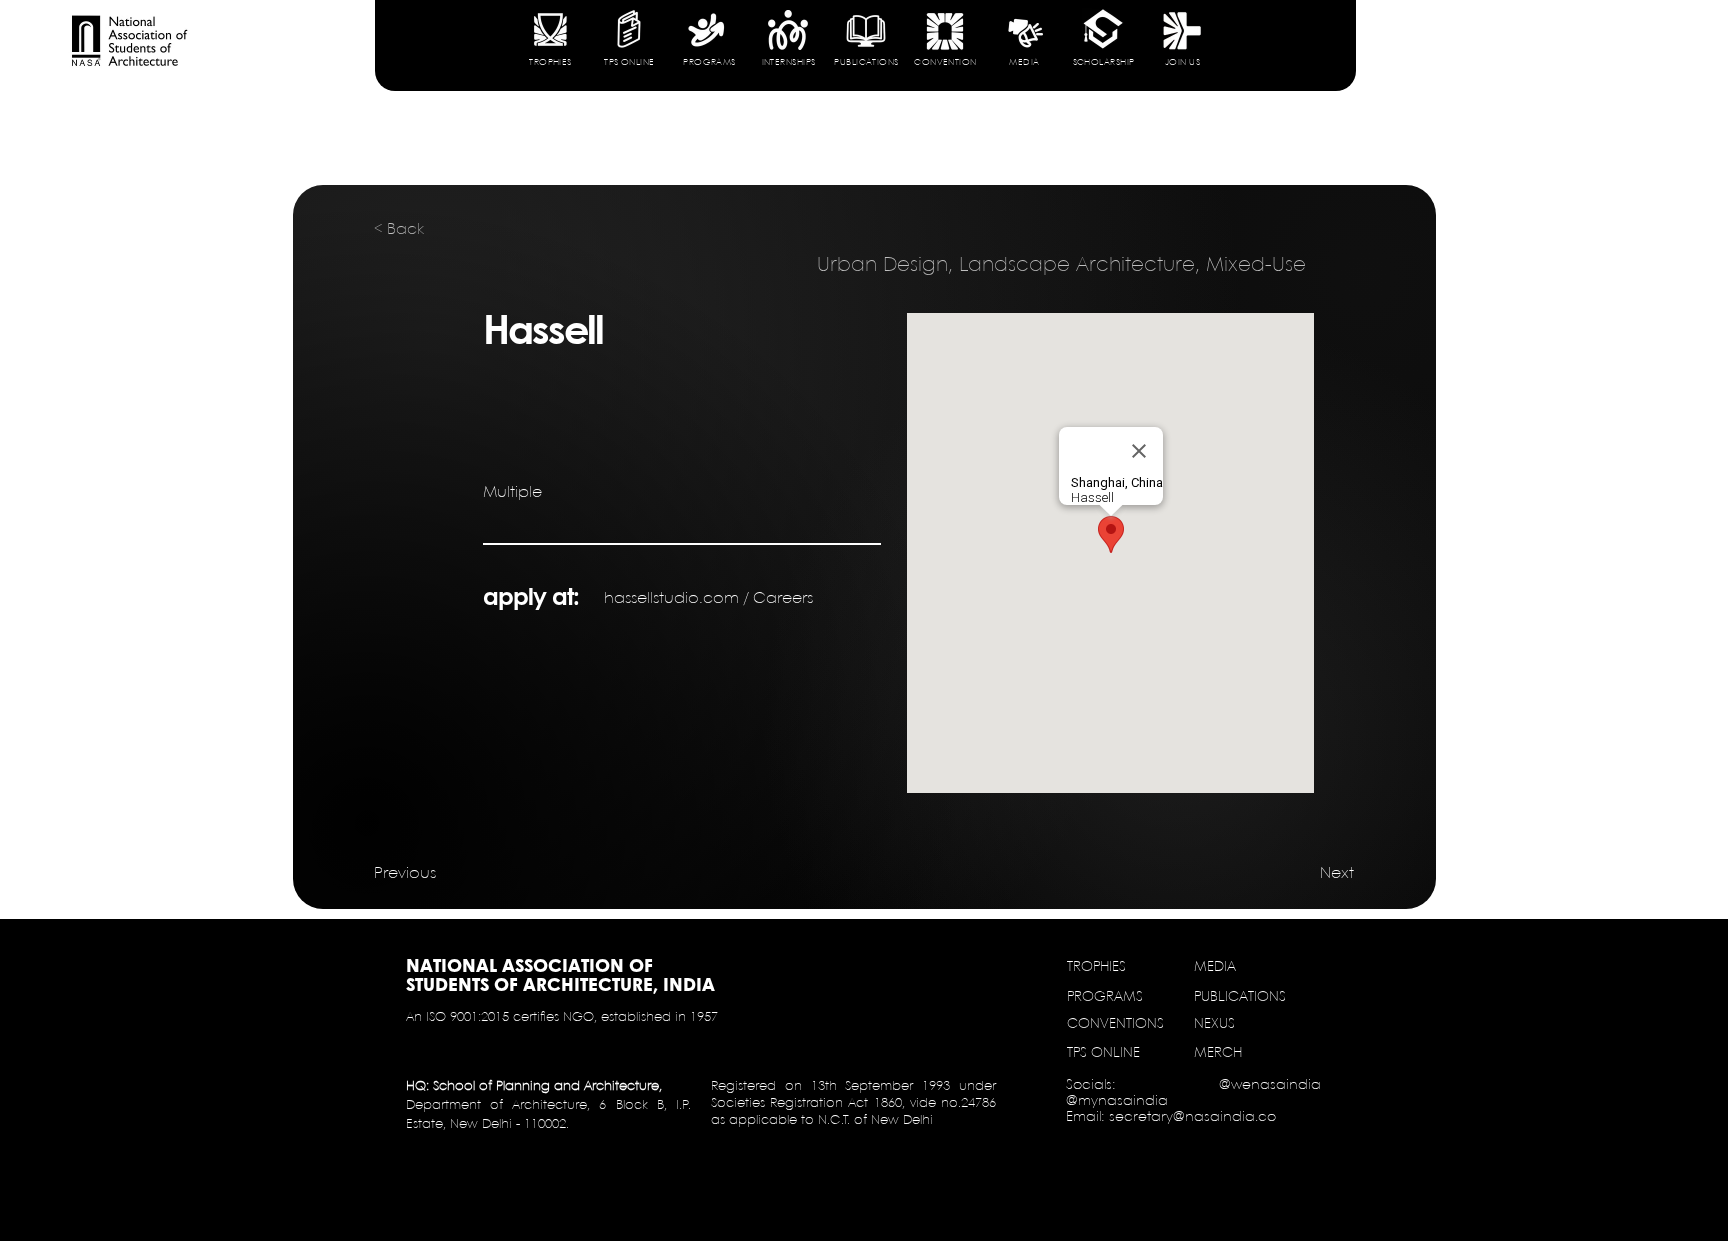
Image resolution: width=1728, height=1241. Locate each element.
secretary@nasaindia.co (1192, 1117)
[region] (550, 50)
